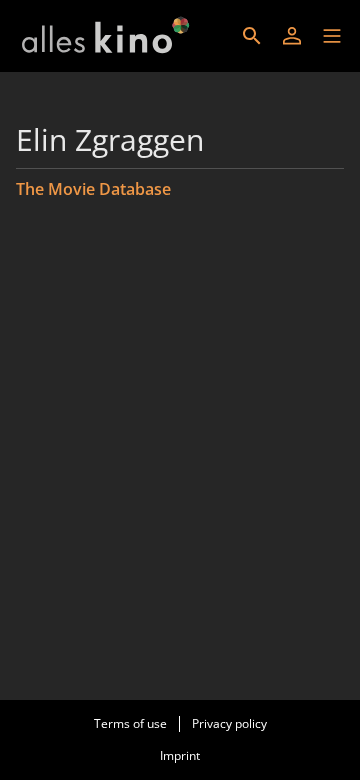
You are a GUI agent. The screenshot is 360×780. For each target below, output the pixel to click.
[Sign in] (292, 36)
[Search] (252, 36)
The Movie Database (93, 189)
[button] (332, 36)
